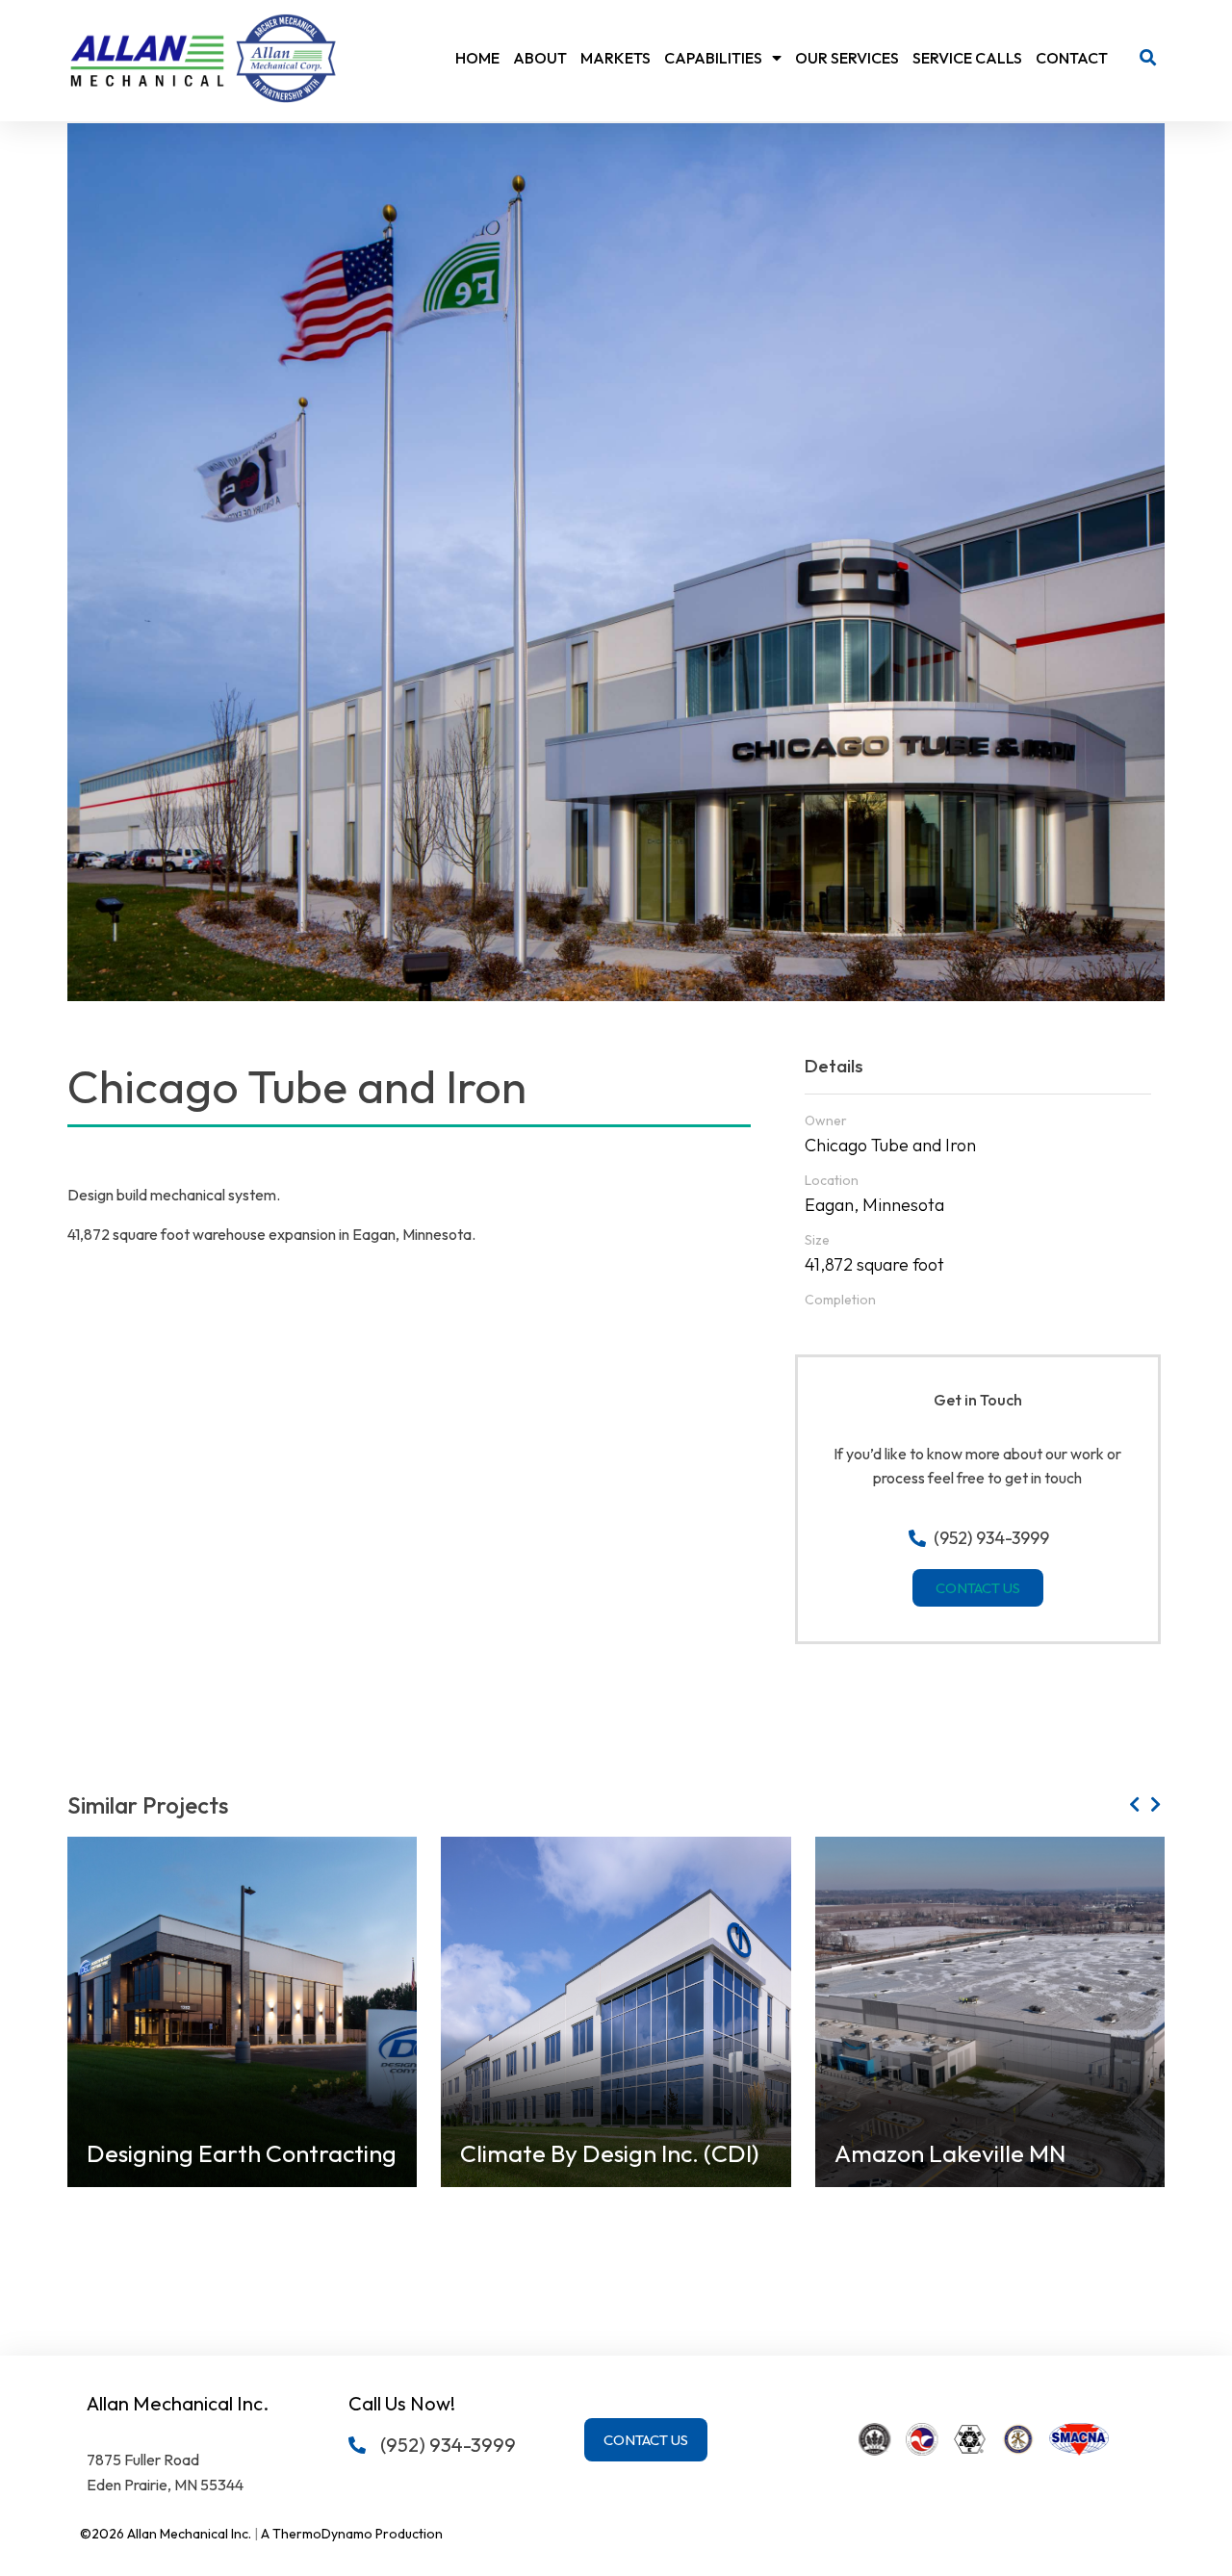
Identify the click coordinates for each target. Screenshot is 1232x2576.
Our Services (847, 58)
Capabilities (713, 58)
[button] (1148, 58)
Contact (1072, 58)
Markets (616, 58)
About (540, 58)
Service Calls (967, 58)
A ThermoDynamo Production (352, 2534)
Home (477, 58)
